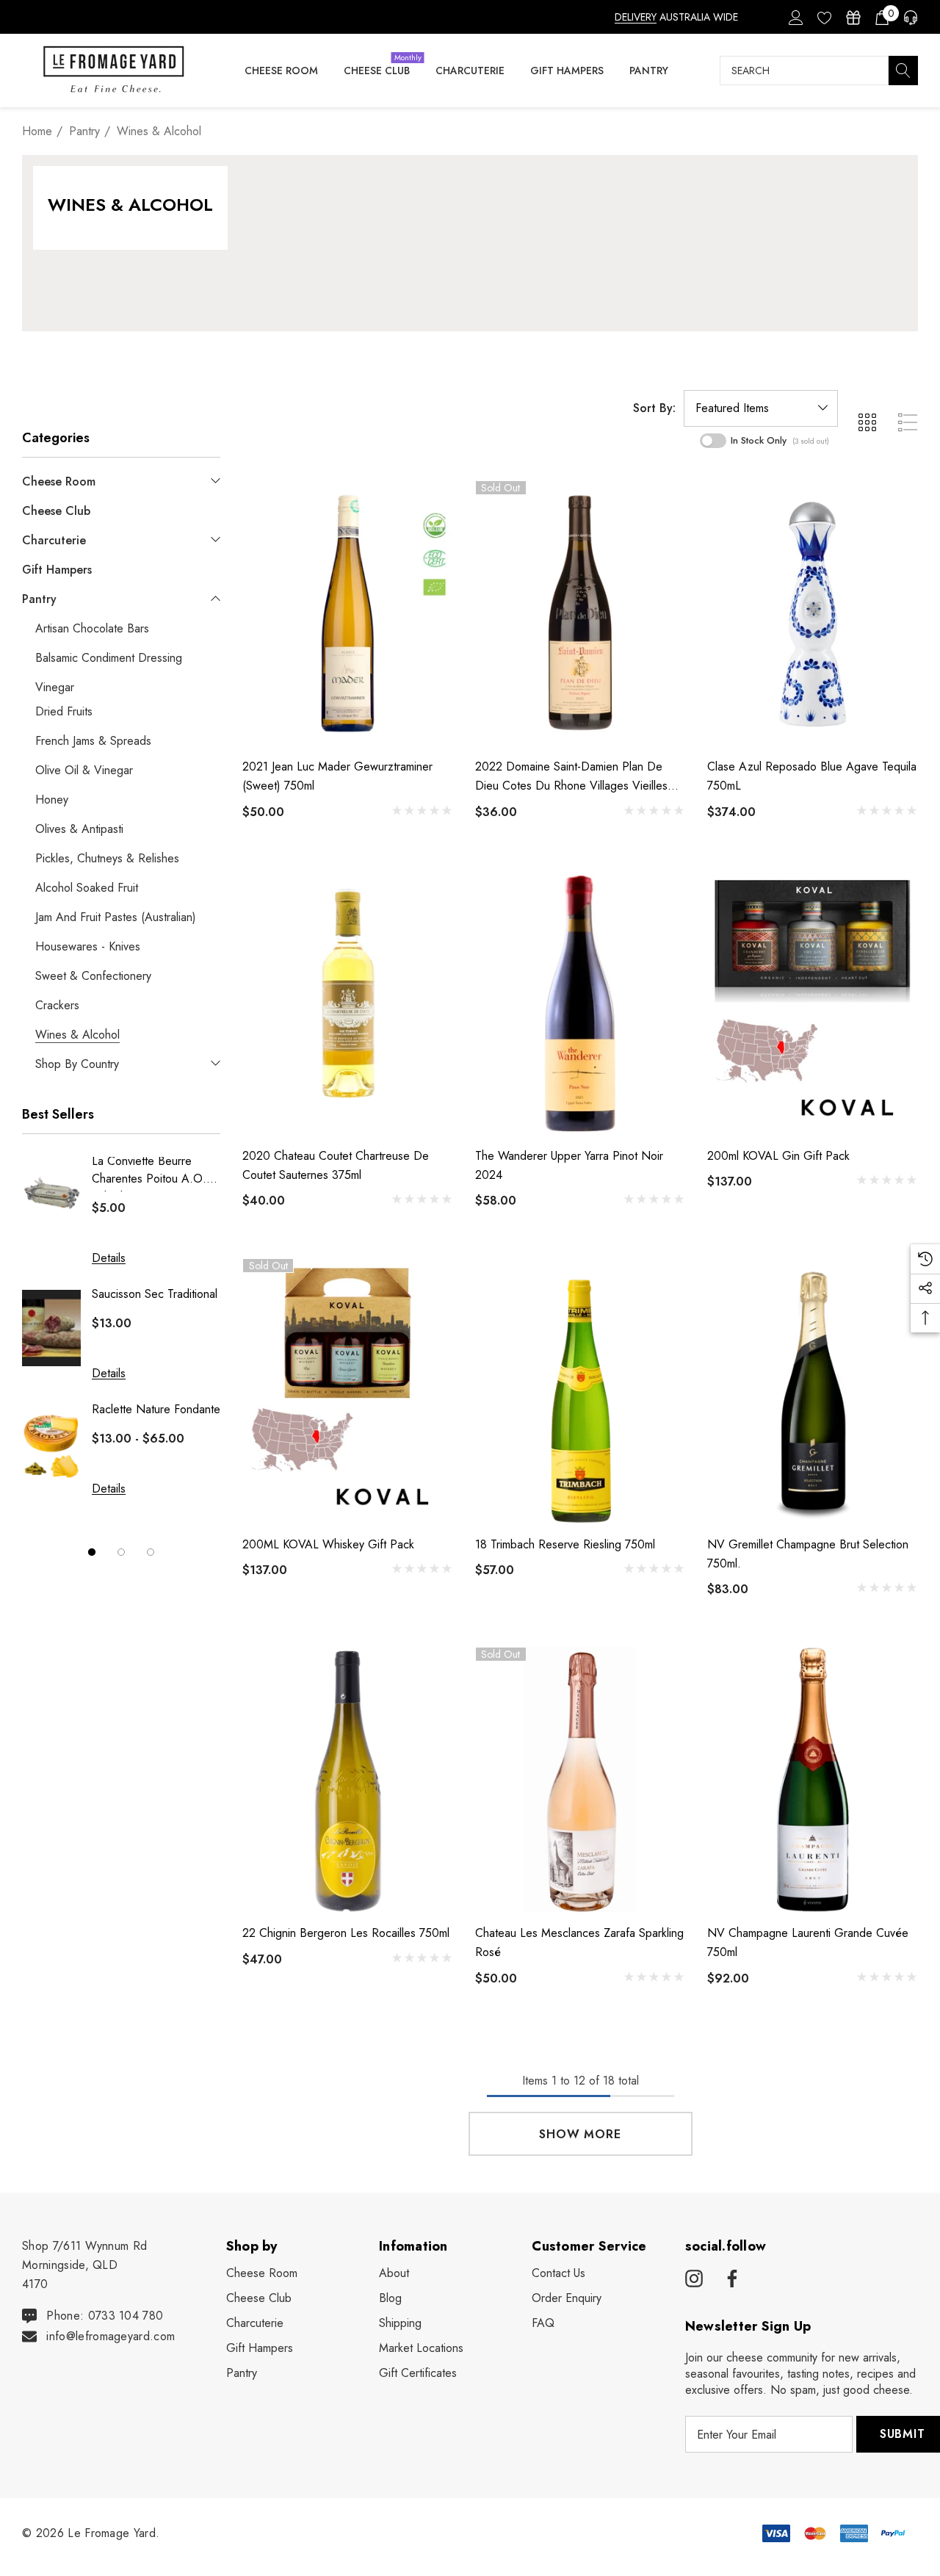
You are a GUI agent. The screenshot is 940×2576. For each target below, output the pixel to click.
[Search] (903, 71)
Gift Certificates (418, 2373)
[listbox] (761, 408)
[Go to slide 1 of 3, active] (92, 1552)
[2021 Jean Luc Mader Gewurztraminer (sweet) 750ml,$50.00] (348, 613)
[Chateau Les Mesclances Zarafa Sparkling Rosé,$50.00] (581, 1780)
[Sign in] (795, 17)
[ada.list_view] (908, 422)
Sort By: (654, 408)
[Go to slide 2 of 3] (121, 1552)
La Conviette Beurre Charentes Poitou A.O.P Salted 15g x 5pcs (153, 1172)
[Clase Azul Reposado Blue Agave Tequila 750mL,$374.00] (813, 613)
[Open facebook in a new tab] (730, 2279)
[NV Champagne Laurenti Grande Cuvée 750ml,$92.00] (813, 1780)
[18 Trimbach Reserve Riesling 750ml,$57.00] (581, 1391)
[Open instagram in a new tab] (694, 2279)
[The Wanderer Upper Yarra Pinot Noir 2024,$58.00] (581, 1002)
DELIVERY (636, 17)
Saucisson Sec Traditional (155, 1294)
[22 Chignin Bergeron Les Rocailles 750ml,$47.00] (348, 1780)
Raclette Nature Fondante (156, 1409)
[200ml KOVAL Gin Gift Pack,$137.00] (813, 1002)
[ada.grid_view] (867, 422)
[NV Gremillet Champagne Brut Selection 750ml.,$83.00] (813, 1391)
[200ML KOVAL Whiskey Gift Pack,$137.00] (348, 1391)
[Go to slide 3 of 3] (151, 1552)
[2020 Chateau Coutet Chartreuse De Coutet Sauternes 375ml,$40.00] (348, 1002)
